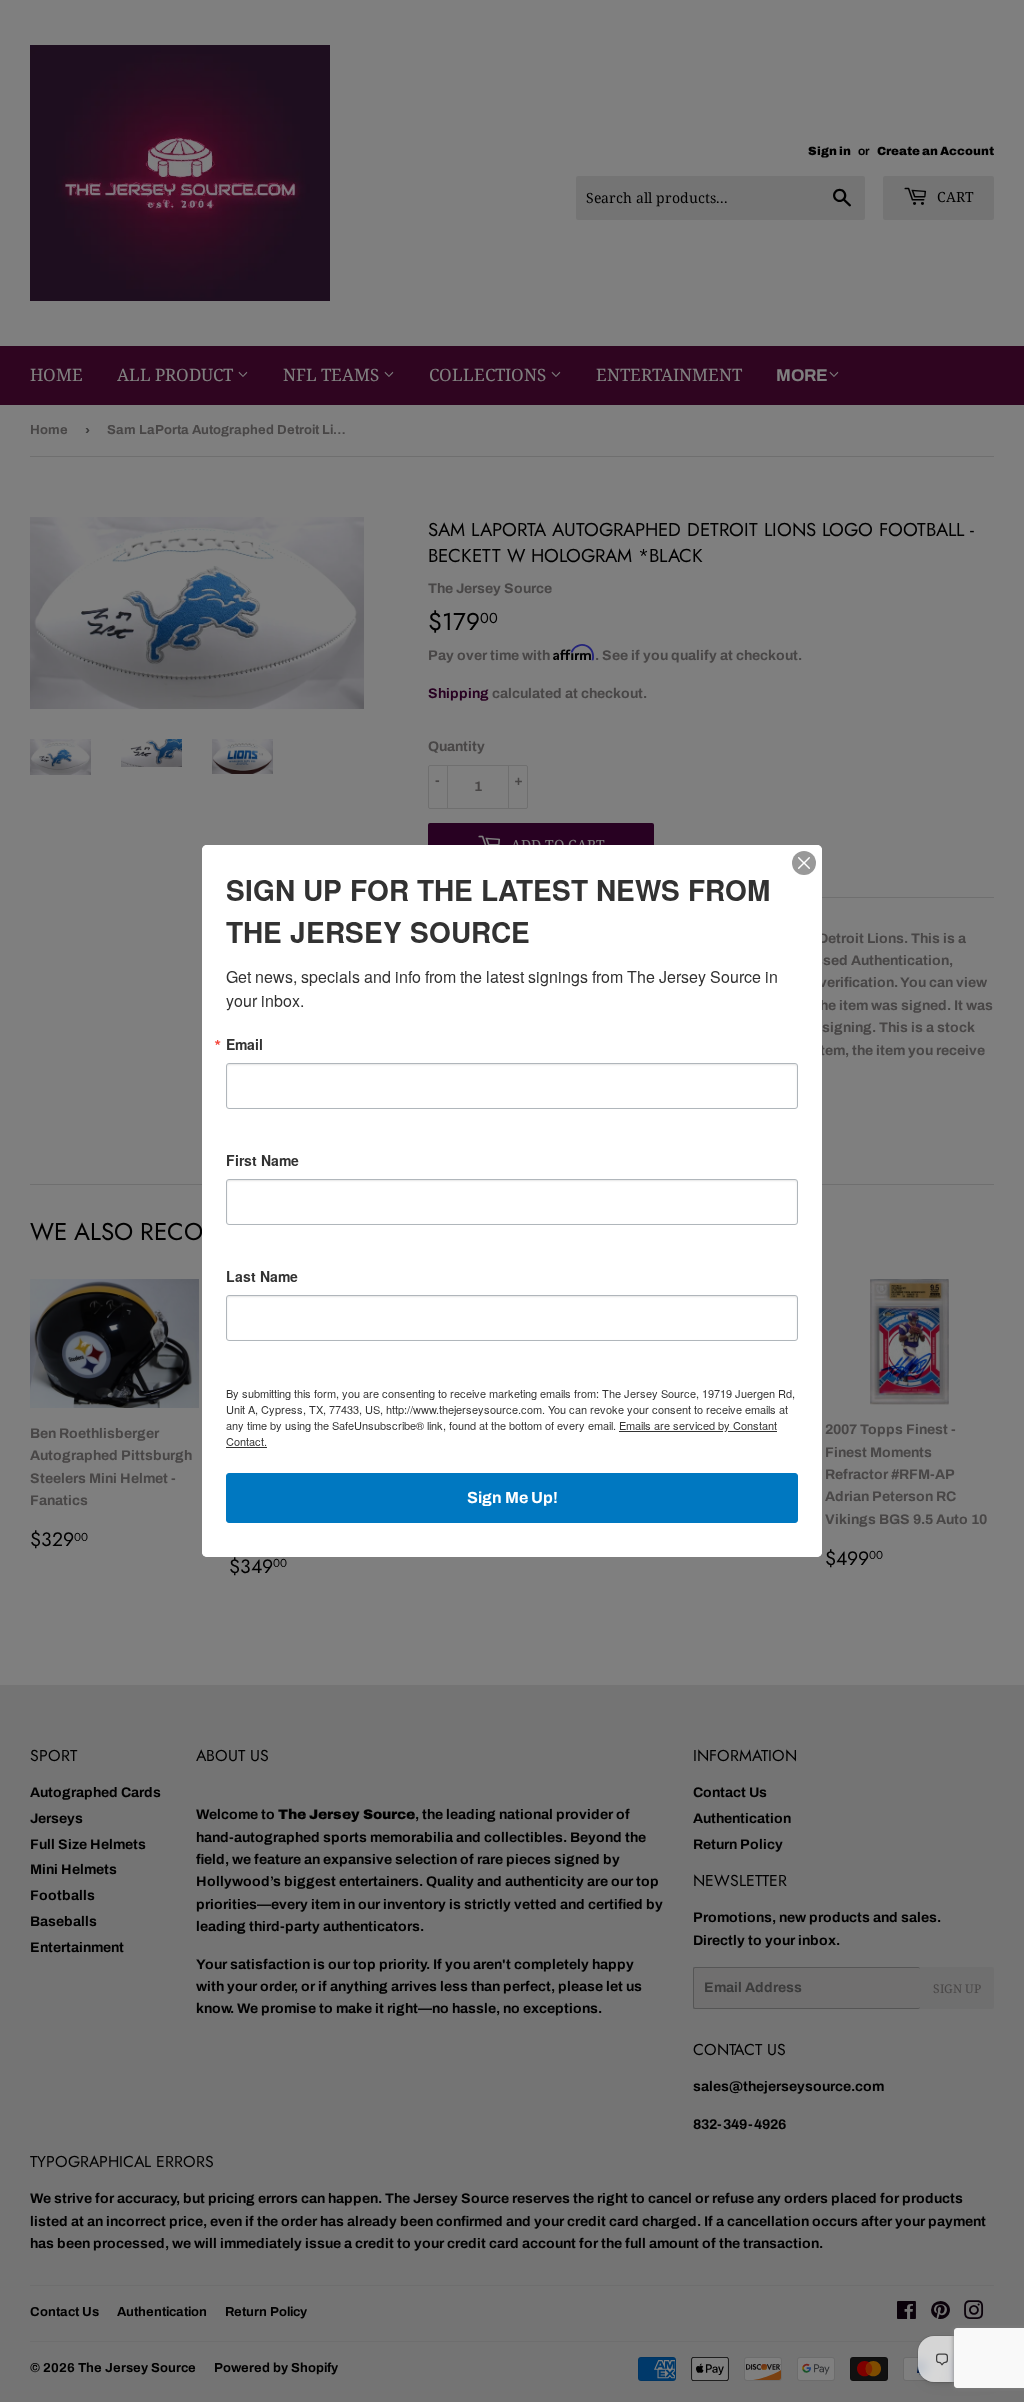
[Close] (804, 863)
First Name (262, 1160)
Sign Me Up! (512, 1497)
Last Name (262, 1276)
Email (244, 1044)
